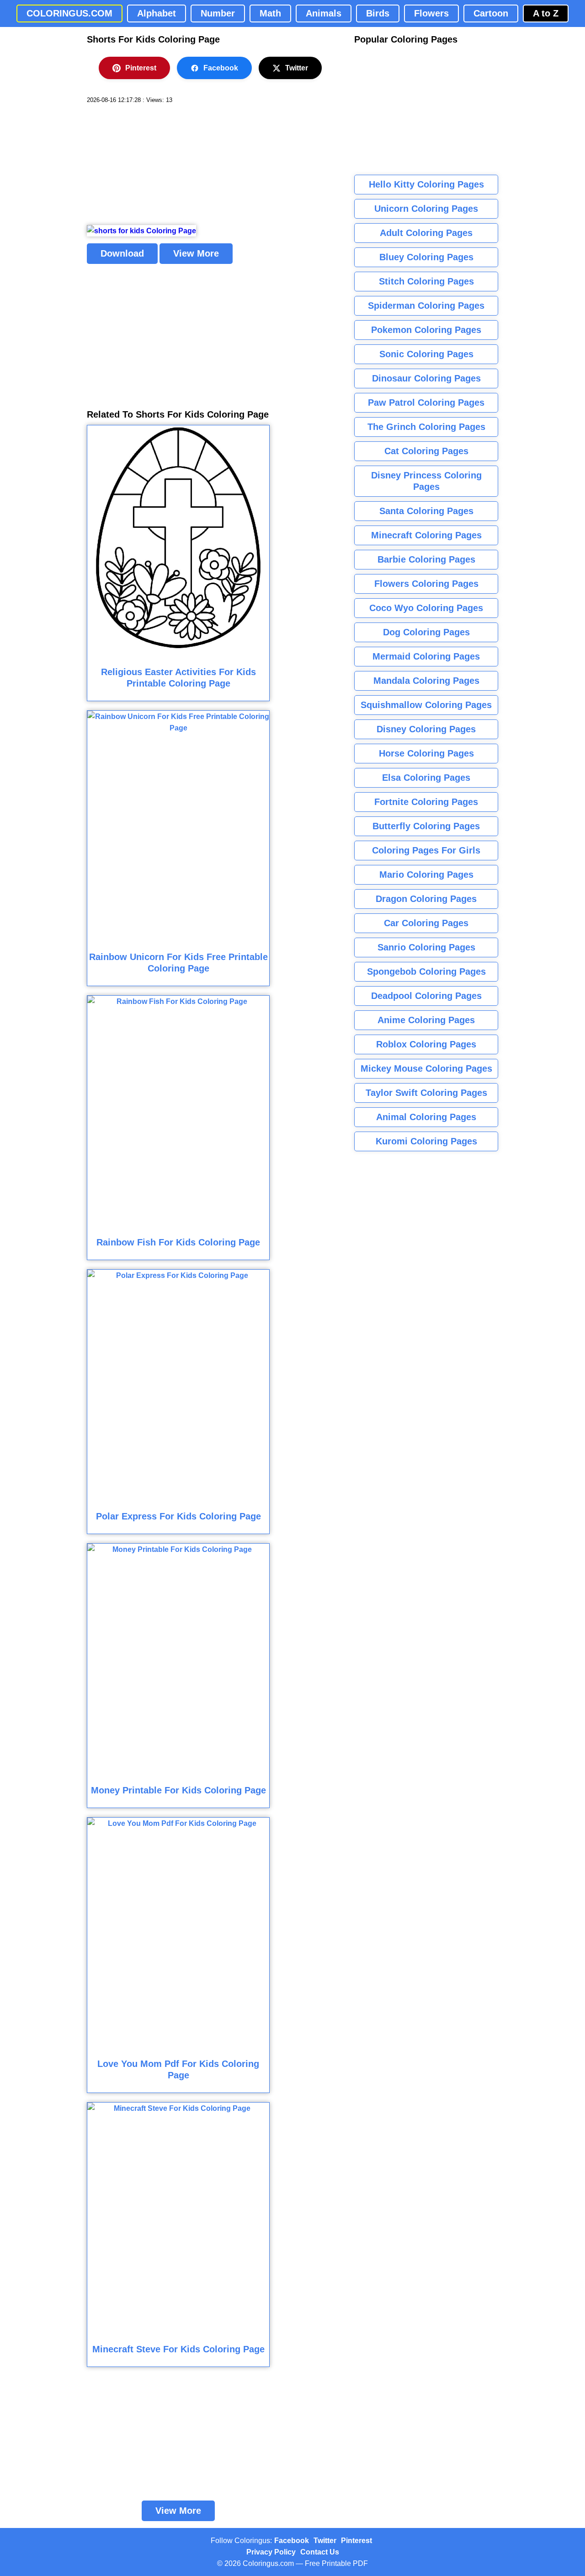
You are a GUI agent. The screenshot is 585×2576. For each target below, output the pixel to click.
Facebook (221, 68)
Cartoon (491, 13)
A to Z (546, 13)
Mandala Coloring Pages (426, 681)
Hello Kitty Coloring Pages (426, 184)
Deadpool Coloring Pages (426, 996)
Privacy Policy (271, 2552)
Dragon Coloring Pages (426, 899)
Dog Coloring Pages (426, 632)
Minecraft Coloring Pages (426, 535)
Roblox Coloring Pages (426, 1044)
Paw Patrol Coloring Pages (426, 402)
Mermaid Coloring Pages (426, 656)
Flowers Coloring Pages (426, 584)
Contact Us (320, 2552)
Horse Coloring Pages (426, 753)
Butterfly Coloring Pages (426, 826)
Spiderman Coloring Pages (426, 306)
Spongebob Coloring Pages (426, 971)
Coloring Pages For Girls (426, 850)
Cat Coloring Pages (426, 451)
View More (196, 253)
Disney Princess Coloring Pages (426, 481)
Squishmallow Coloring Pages (426, 705)
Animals (324, 13)
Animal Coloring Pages (426, 1117)
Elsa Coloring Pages (426, 778)
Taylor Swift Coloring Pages (426, 1093)
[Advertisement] (155, 165)
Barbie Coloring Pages (426, 559)
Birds (378, 13)
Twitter (297, 68)
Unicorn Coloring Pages (426, 209)
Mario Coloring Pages (426, 875)
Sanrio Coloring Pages (426, 947)
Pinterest (141, 68)
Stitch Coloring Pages (426, 281)
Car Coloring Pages (426, 923)
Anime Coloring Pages (426, 1020)
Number (218, 13)
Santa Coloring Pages (426, 511)
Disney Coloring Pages (426, 729)
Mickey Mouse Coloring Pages (426, 1068)
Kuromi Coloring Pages (426, 1141)
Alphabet (157, 13)
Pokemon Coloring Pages (426, 330)
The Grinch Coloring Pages (426, 427)
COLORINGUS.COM (69, 13)
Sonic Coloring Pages (426, 354)
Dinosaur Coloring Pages (426, 378)
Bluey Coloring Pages (426, 257)
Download (122, 253)
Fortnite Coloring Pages (426, 802)
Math (270, 13)
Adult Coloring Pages (426, 233)
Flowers (431, 13)
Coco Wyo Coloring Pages (426, 608)
